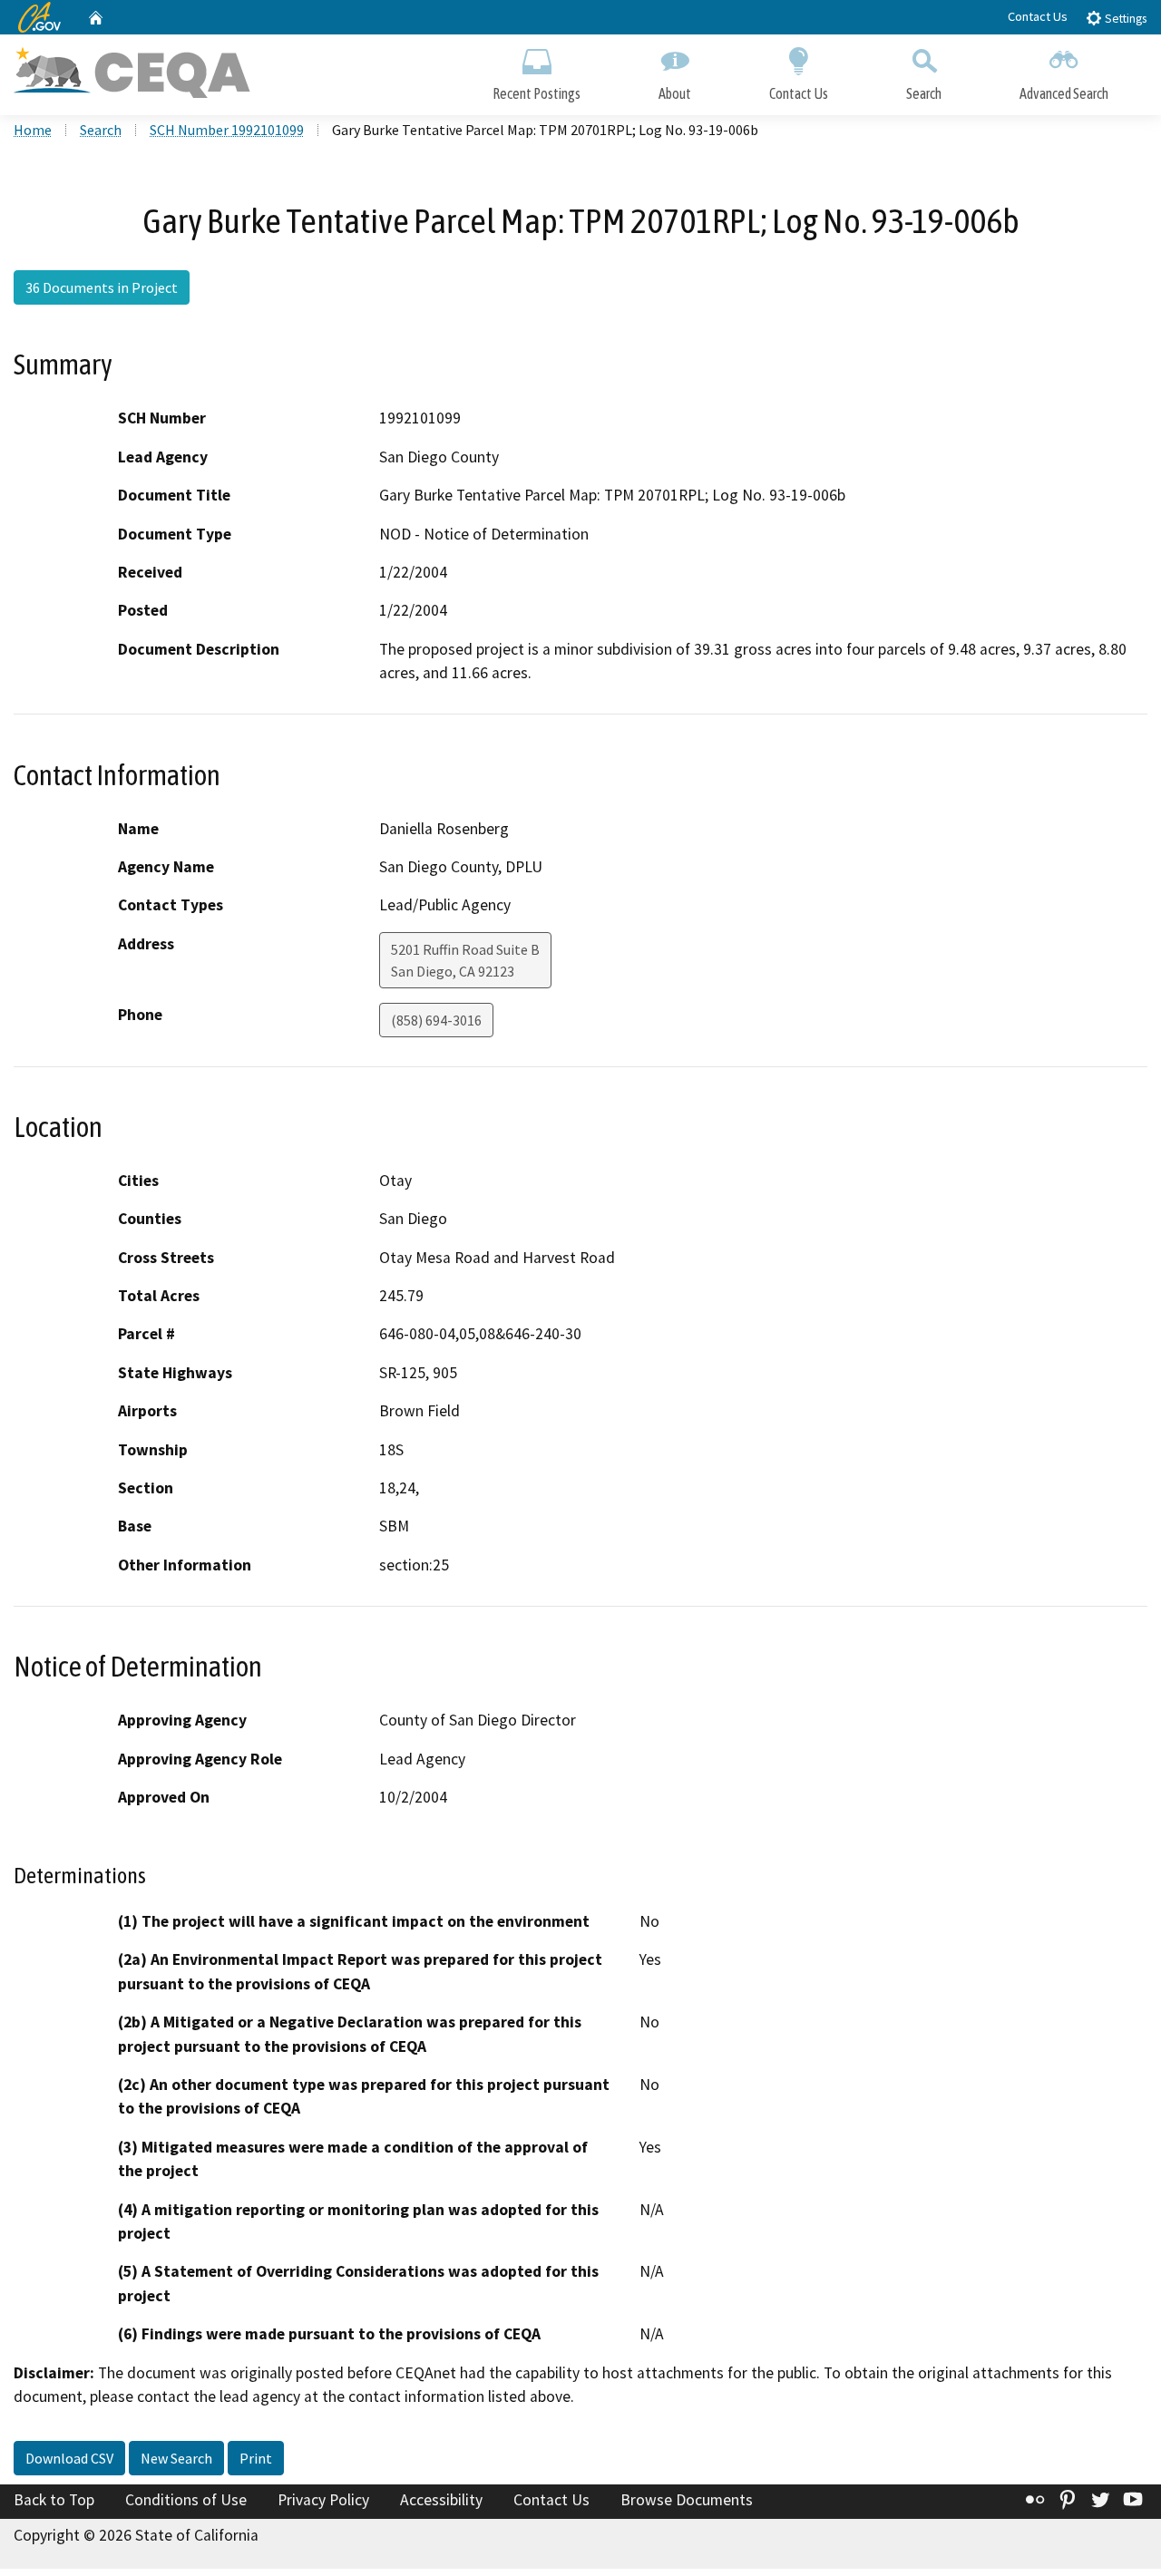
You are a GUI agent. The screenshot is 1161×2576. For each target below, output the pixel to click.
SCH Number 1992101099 (227, 130)
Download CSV (69, 2458)
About (675, 93)
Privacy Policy (323, 2500)
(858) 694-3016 (436, 1020)
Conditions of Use (186, 2500)
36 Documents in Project (102, 287)
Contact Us (1038, 16)
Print (256, 2458)
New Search (176, 2458)
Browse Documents (687, 2500)
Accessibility (441, 2500)
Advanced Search (1064, 93)
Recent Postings (537, 93)
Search (924, 93)
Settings (1124, 19)
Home (33, 130)
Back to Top (54, 2500)
